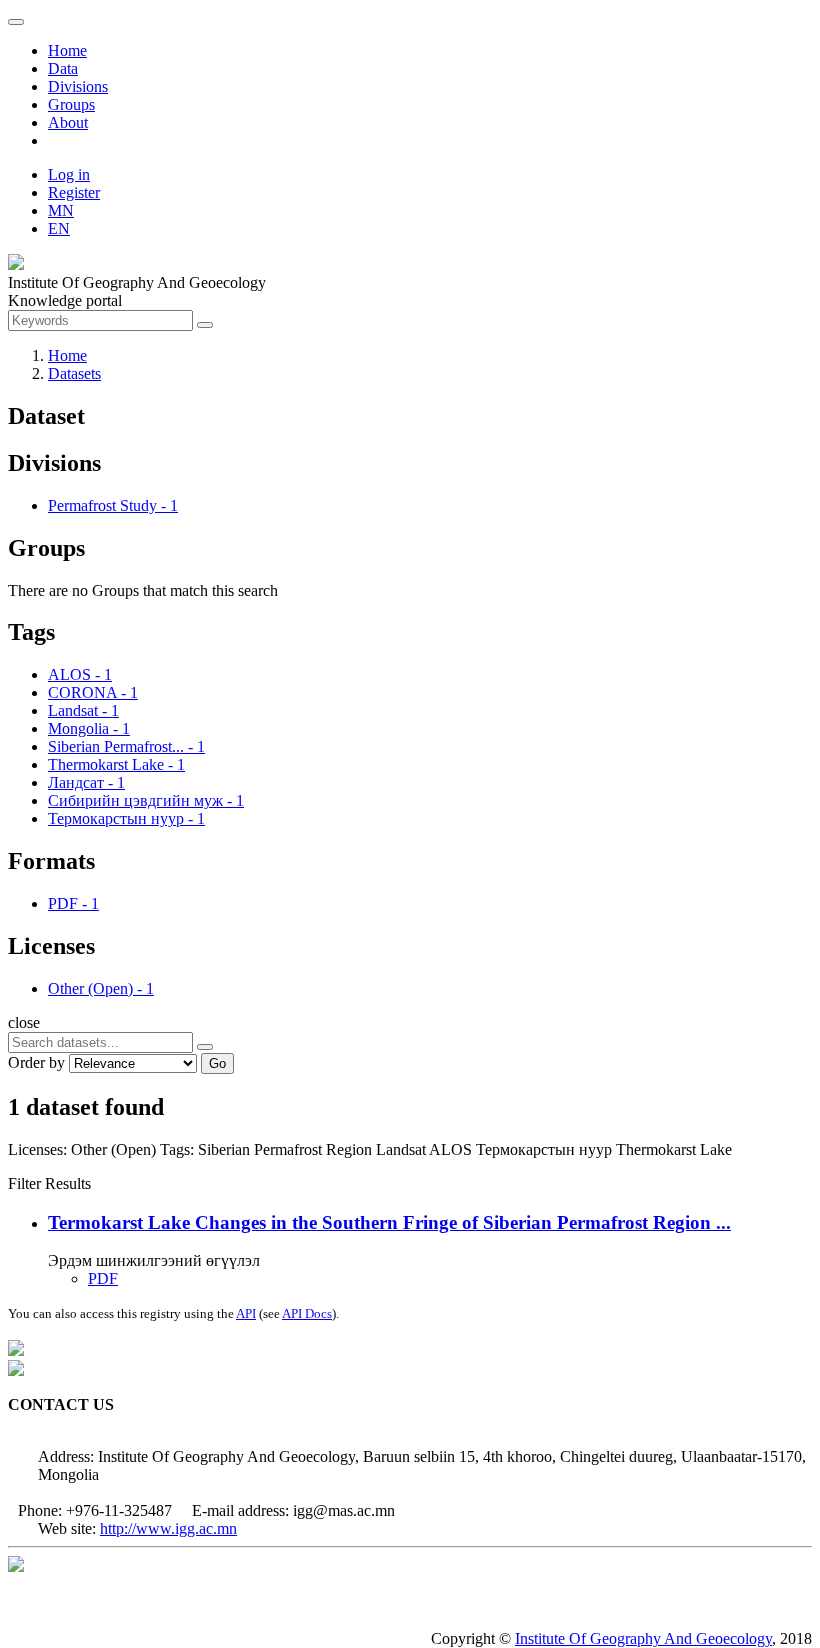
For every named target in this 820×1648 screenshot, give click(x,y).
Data (63, 68)
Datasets (74, 373)
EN (59, 228)
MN (61, 210)
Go (217, 1063)
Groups (71, 104)
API (246, 1313)
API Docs (307, 1313)
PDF (103, 1278)
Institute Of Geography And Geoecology (643, 1638)
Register (74, 192)
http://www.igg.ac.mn (168, 1528)
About (68, 122)
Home (67, 50)
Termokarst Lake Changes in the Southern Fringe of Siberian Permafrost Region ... (389, 1222)
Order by (36, 1062)
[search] (205, 1047)
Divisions (78, 86)
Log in (69, 174)
